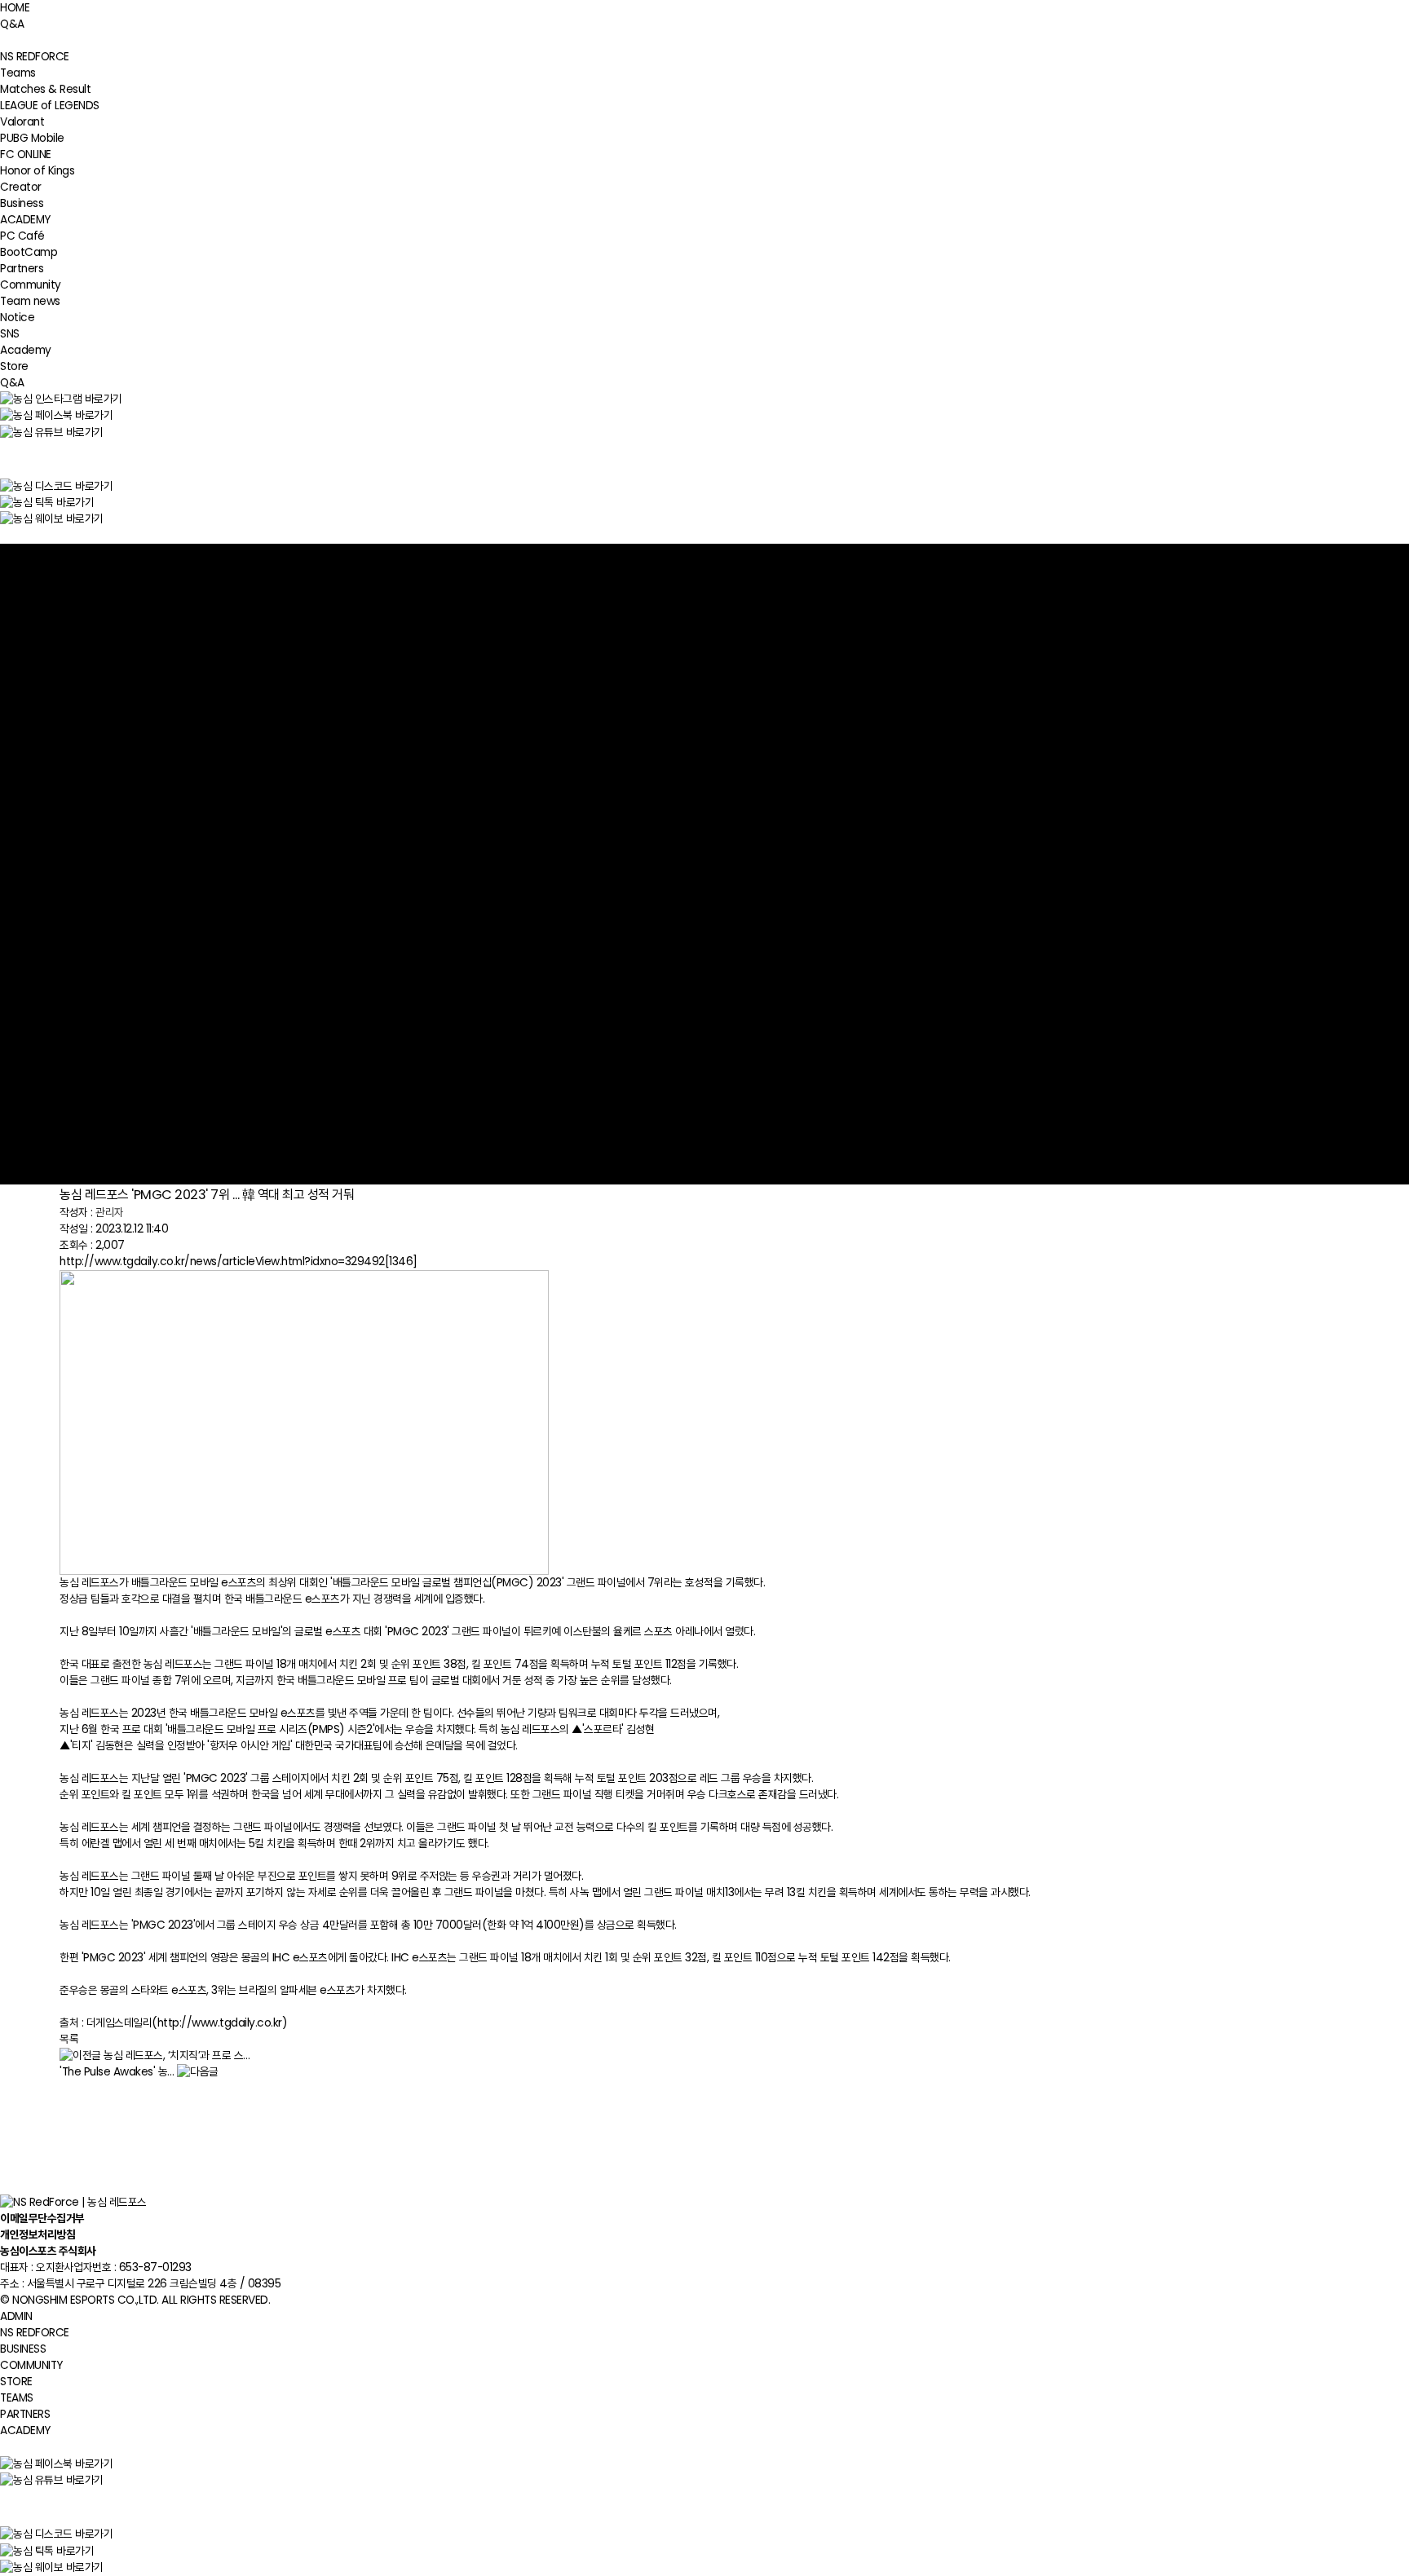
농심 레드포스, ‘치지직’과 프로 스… (177, 2056)
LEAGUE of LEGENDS (50, 106)
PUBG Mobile (32, 138)
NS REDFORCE (35, 57)
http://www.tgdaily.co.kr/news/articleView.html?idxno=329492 (239, 1262)
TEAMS (17, 2398)
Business (22, 203)
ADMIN (16, 2316)
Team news (30, 301)
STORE (16, 2382)
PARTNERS (25, 2414)
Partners (22, 269)
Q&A (12, 24)
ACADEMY (25, 220)
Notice (17, 318)
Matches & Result (45, 89)
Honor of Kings (37, 171)
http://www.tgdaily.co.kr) (223, 2023)
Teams (18, 73)
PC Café (22, 236)
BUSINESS (23, 2349)
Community (31, 285)
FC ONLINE (26, 154)
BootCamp (29, 252)
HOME (15, 8)
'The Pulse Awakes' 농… (117, 2072)
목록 (69, 2039)
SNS (10, 334)
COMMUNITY (31, 2365)
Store (14, 366)
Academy (26, 350)
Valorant (22, 122)
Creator (21, 187)
